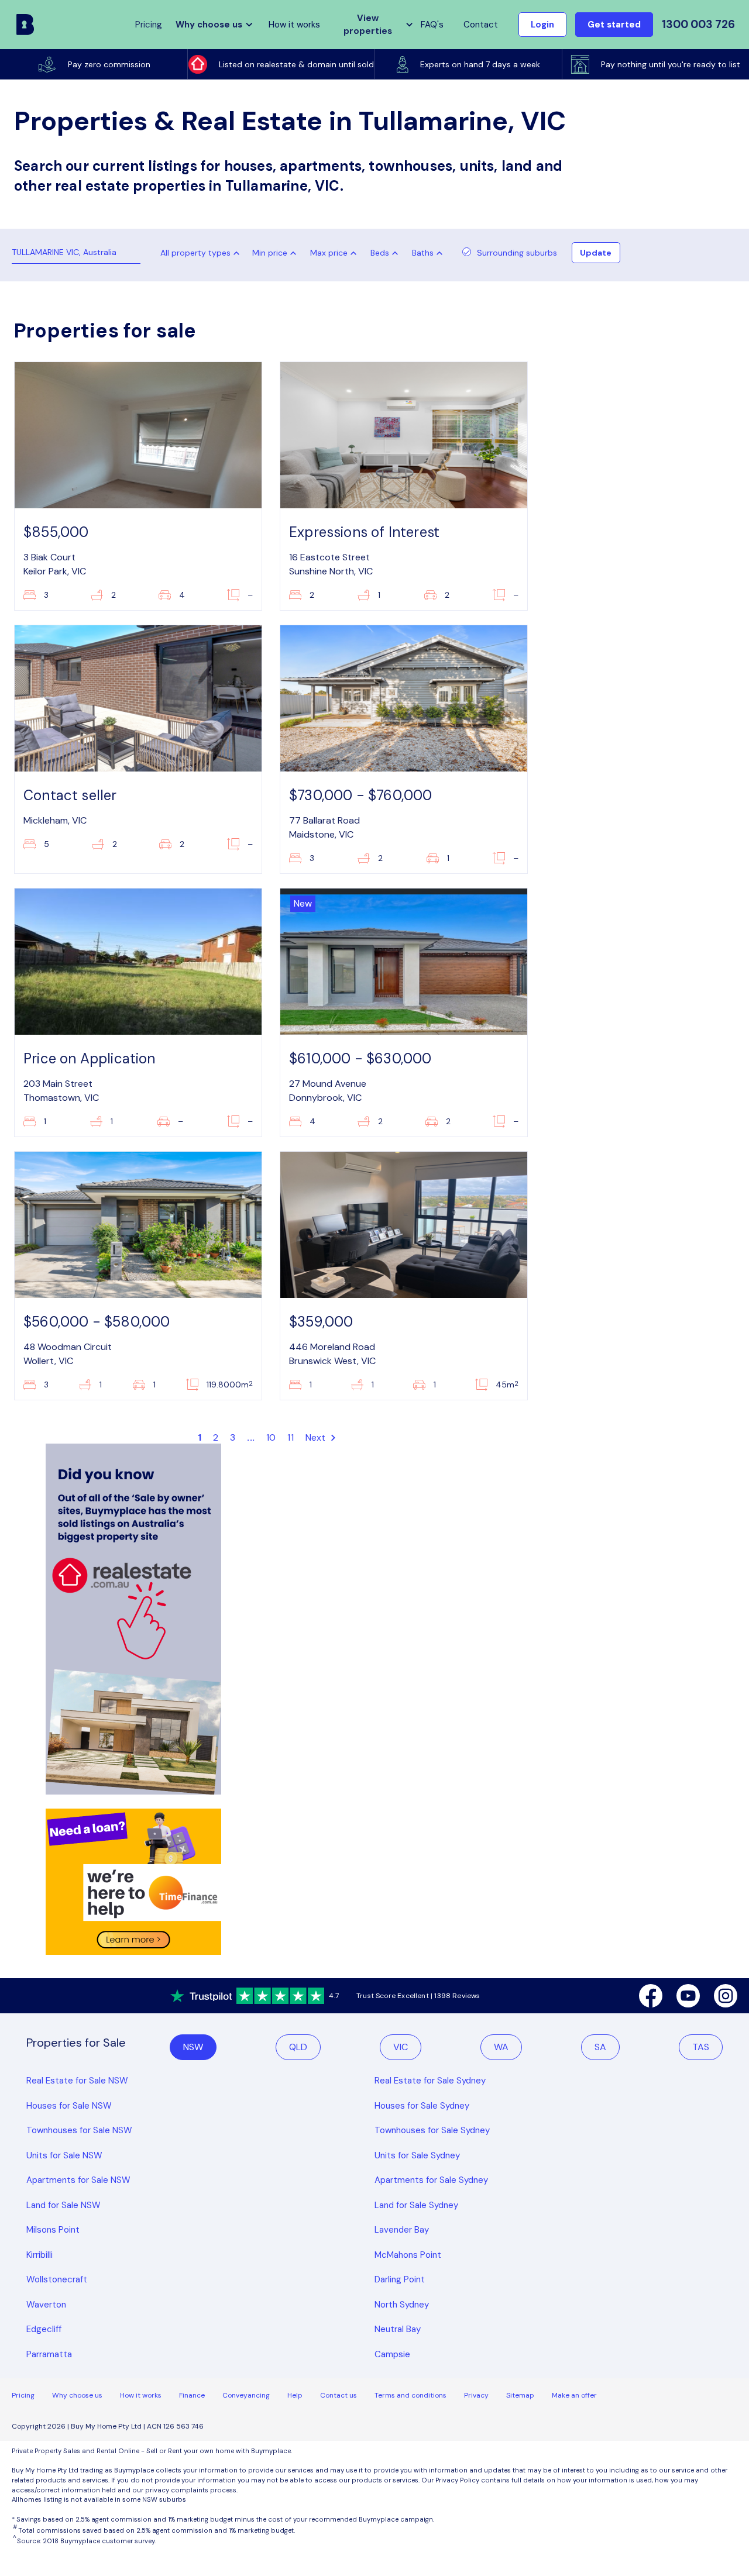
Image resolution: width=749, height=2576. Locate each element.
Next (317, 1437)
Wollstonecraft (57, 2279)
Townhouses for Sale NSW (79, 2130)
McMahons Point (408, 2255)
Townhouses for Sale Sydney (432, 2130)
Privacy (476, 2395)
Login (542, 25)
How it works (294, 25)
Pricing (23, 2395)
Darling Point (400, 2279)
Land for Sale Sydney (416, 2205)
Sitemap (520, 2395)
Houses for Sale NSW (69, 2106)
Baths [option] (423, 253)
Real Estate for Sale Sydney (430, 2081)
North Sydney (402, 2305)
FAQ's (432, 25)
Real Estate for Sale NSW (77, 2081)
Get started (614, 25)
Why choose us (77, 2395)
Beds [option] (380, 253)
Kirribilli (39, 2255)
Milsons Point (53, 2230)
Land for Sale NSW (63, 2205)
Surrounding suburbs (517, 253)
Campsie (392, 2354)
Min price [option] (270, 253)
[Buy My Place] (25, 25)
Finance (192, 2395)
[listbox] (277, 253)
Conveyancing (246, 2395)
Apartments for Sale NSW (78, 2180)
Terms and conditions (410, 2395)
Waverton (46, 2305)
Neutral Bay (398, 2329)
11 (290, 1437)
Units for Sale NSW (64, 2155)
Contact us (339, 2395)
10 (271, 1437)
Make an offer (574, 2395)
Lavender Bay (402, 2230)
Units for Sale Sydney (417, 2155)
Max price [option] (329, 253)
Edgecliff (44, 2329)
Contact (481, 25)
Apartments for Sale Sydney (431, 2180)
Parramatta (49, 2354)
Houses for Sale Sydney (422, 2106)
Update (596, 253)
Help (295, 2395)
